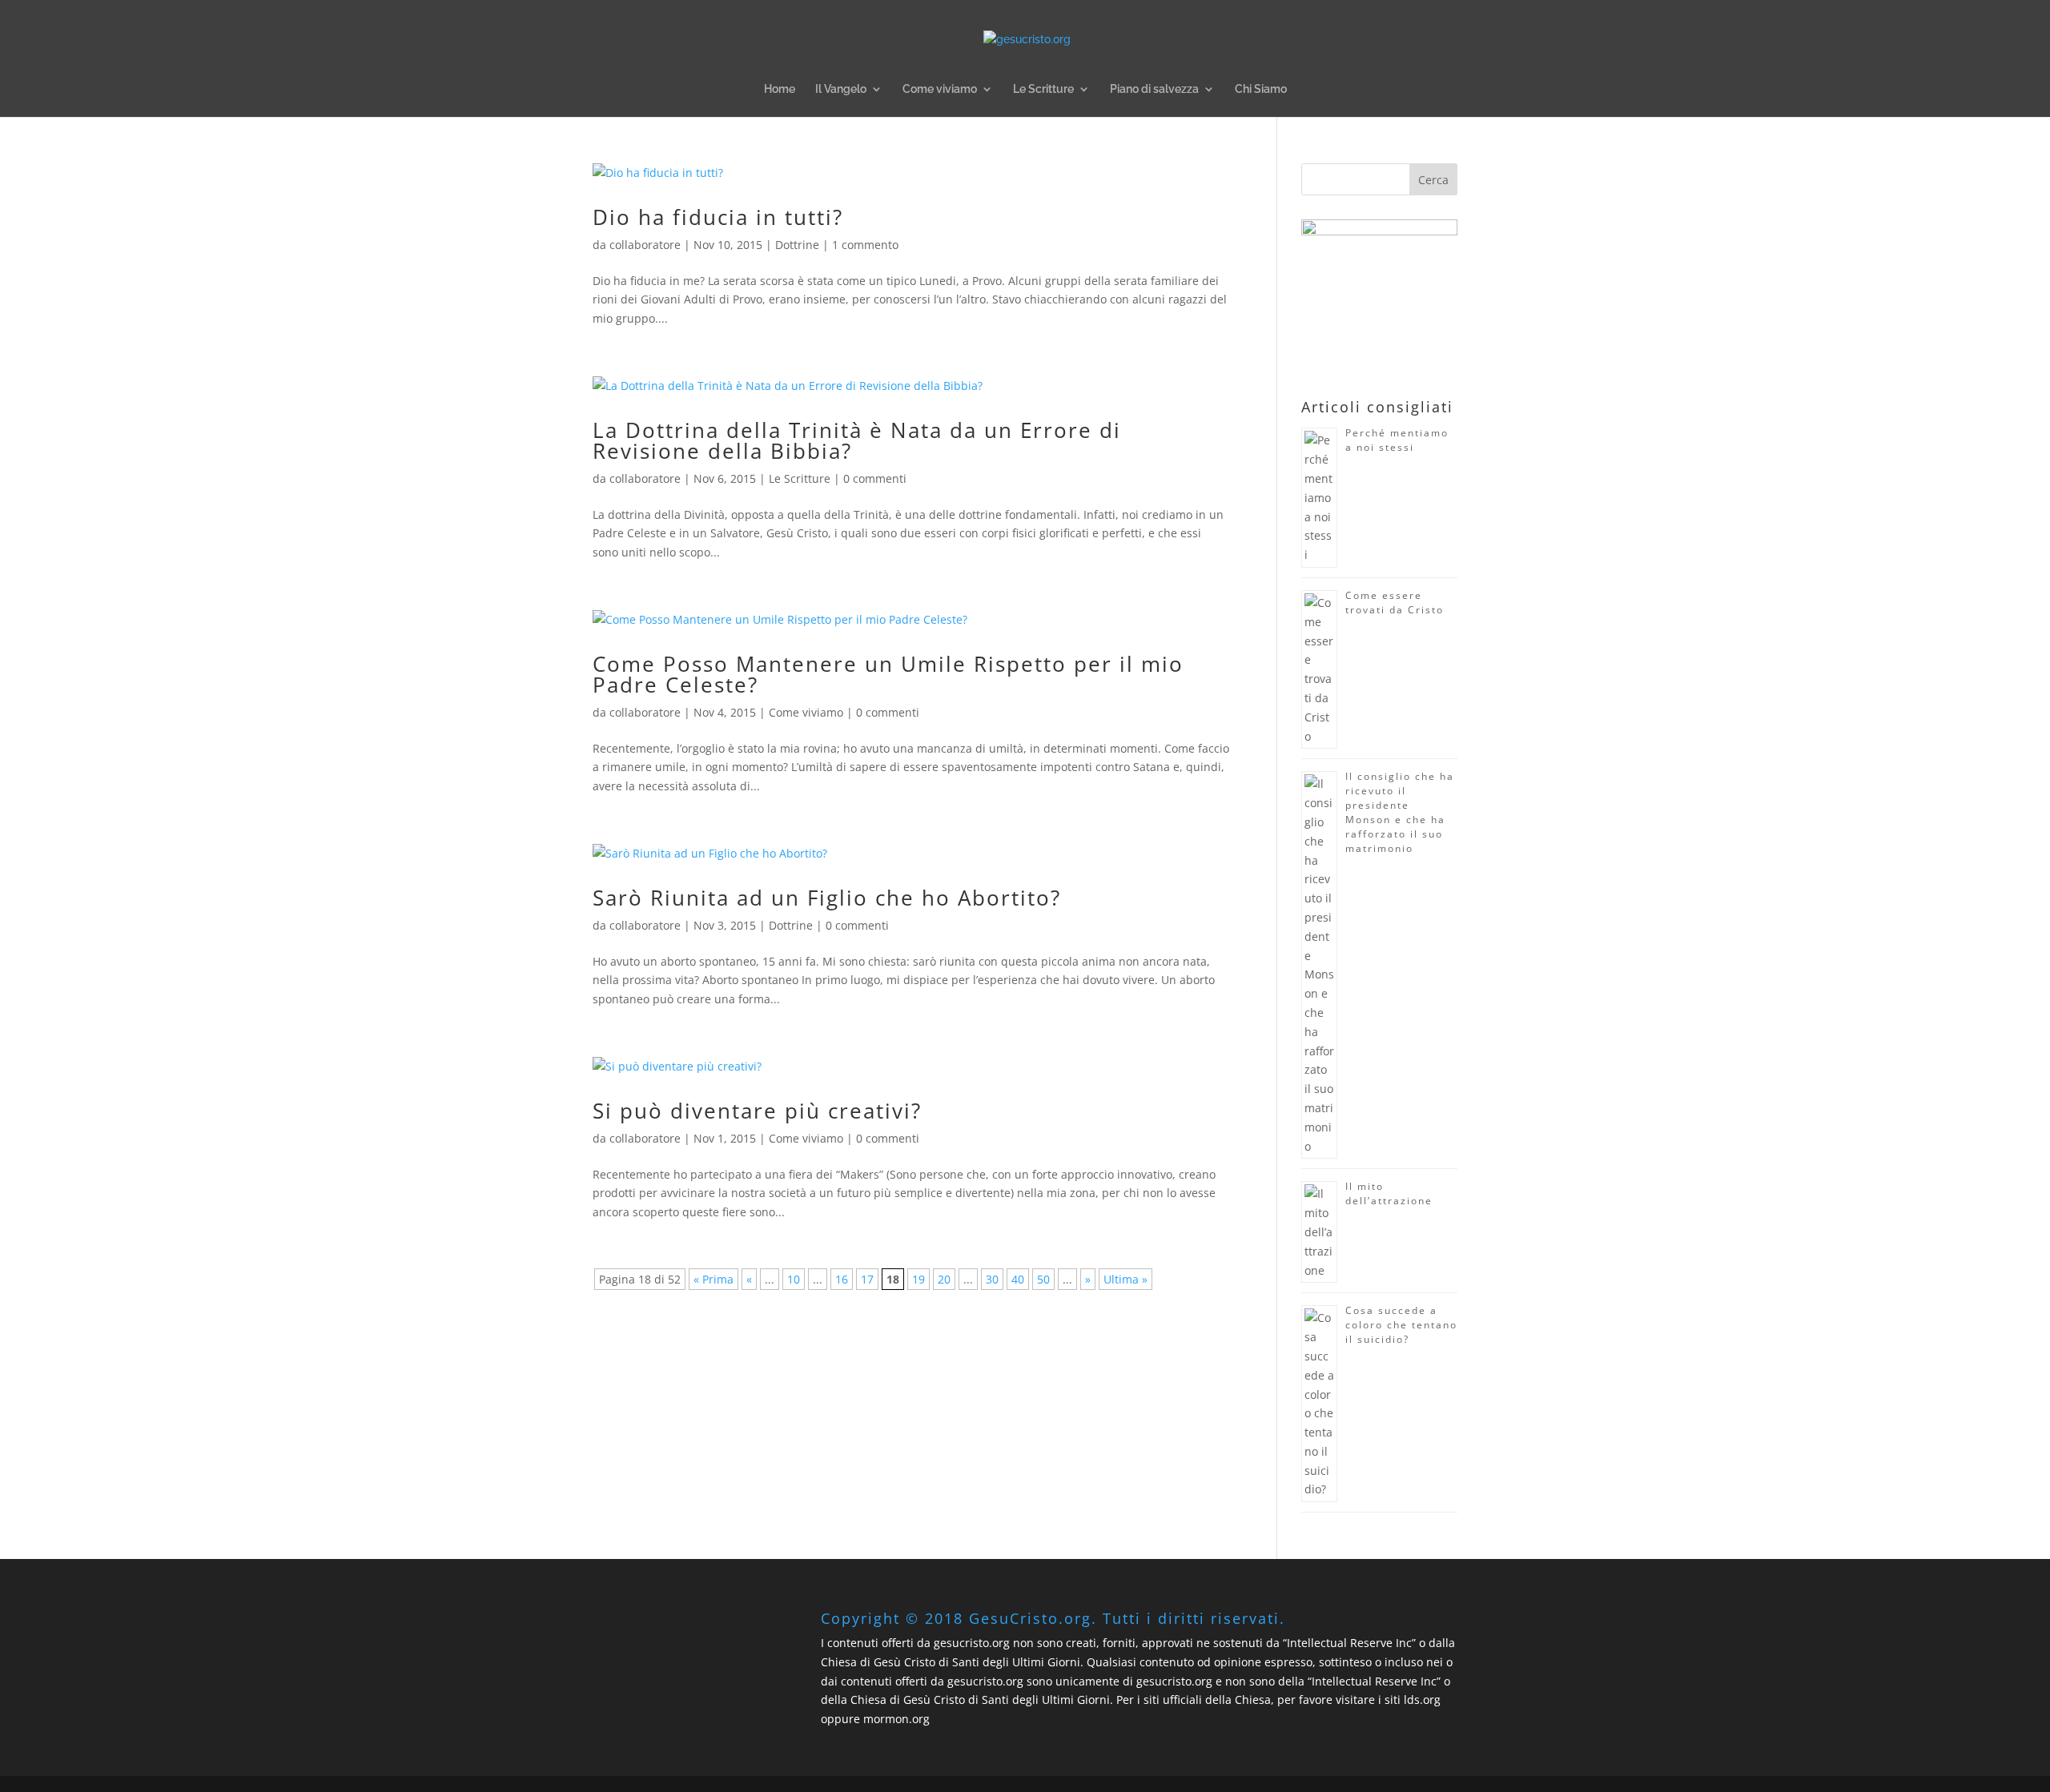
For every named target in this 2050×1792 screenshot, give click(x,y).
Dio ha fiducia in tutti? (718, 217)
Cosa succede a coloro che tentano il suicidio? (1401, 1325)
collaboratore (645, 245)
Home (780, 89)
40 (1018, 1279)
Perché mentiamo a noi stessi (1397, 440)
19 (918, 1279)
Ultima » (1125, 1279)
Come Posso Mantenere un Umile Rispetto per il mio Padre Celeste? (888, 674)
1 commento (865, 245)
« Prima (713, 1279)
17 (867, 1279)
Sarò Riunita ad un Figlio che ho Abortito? (827, 898)
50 (1043, 1279)
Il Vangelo (841, 89)
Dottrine (797, 245)
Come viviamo (940, 89)
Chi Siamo (1261, 89)
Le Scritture (1043, 89)
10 (794, 1279)
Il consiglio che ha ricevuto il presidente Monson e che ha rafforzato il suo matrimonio (1400, 812)
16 (842, 1279)
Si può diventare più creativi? (757, 1111)
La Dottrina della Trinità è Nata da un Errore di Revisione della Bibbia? (857, 440)
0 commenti (875, 478)
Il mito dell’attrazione (1389, 1193)
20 (944, 1279)
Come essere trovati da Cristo (1395, 603)
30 (992, 1279)
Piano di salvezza (1154, 89)
